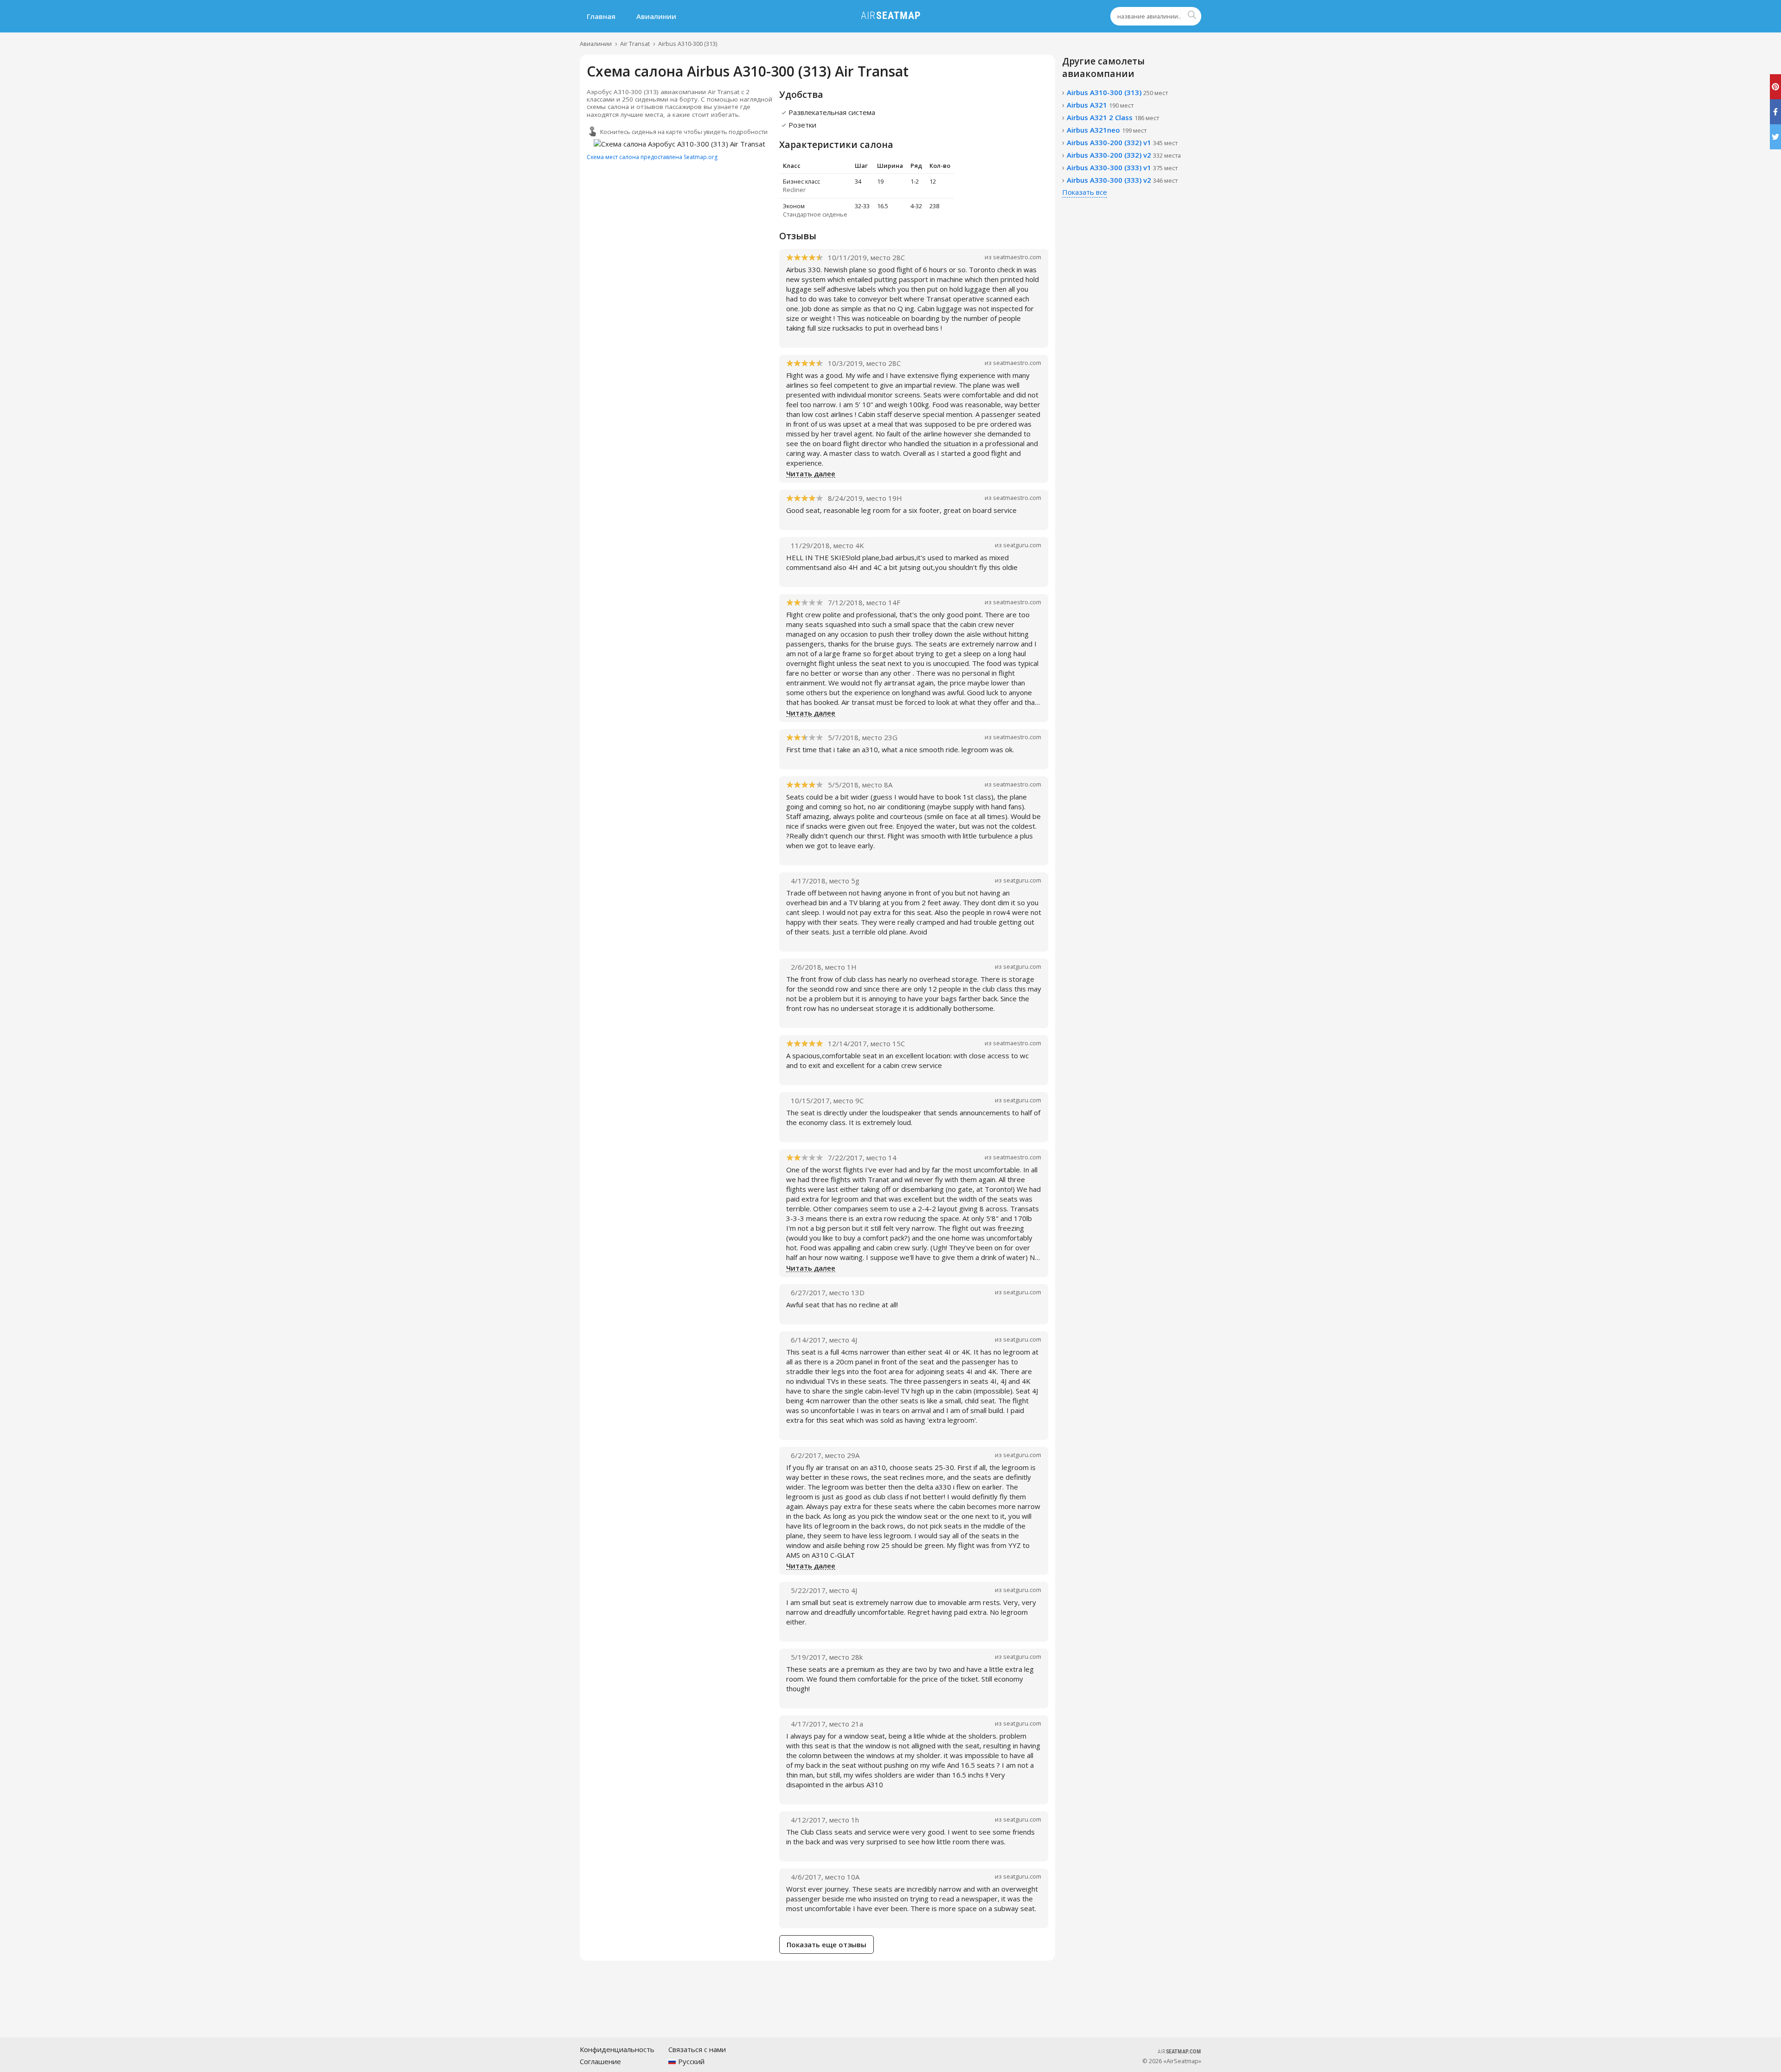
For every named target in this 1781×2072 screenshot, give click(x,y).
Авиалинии (656, 16)
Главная (601, 16)
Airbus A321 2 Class (1113, 117)
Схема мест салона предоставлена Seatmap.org (652, 157)
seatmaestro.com (1017, 257)
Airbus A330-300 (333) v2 (1122, 180)
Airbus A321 (1100, 105)
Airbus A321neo (1107, 130)
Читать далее (811, 474)
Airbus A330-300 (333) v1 (1122, 167)
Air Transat (635, 44)
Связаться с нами (697, 2049)
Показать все (1085, 192)
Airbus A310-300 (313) (688, 44)
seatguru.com (1022, 545)
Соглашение (600, 2061)
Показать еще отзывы (826, 1944)
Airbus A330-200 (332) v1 (1122, 142)
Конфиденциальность (617, 2049)
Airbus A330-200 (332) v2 (1124, 155)
